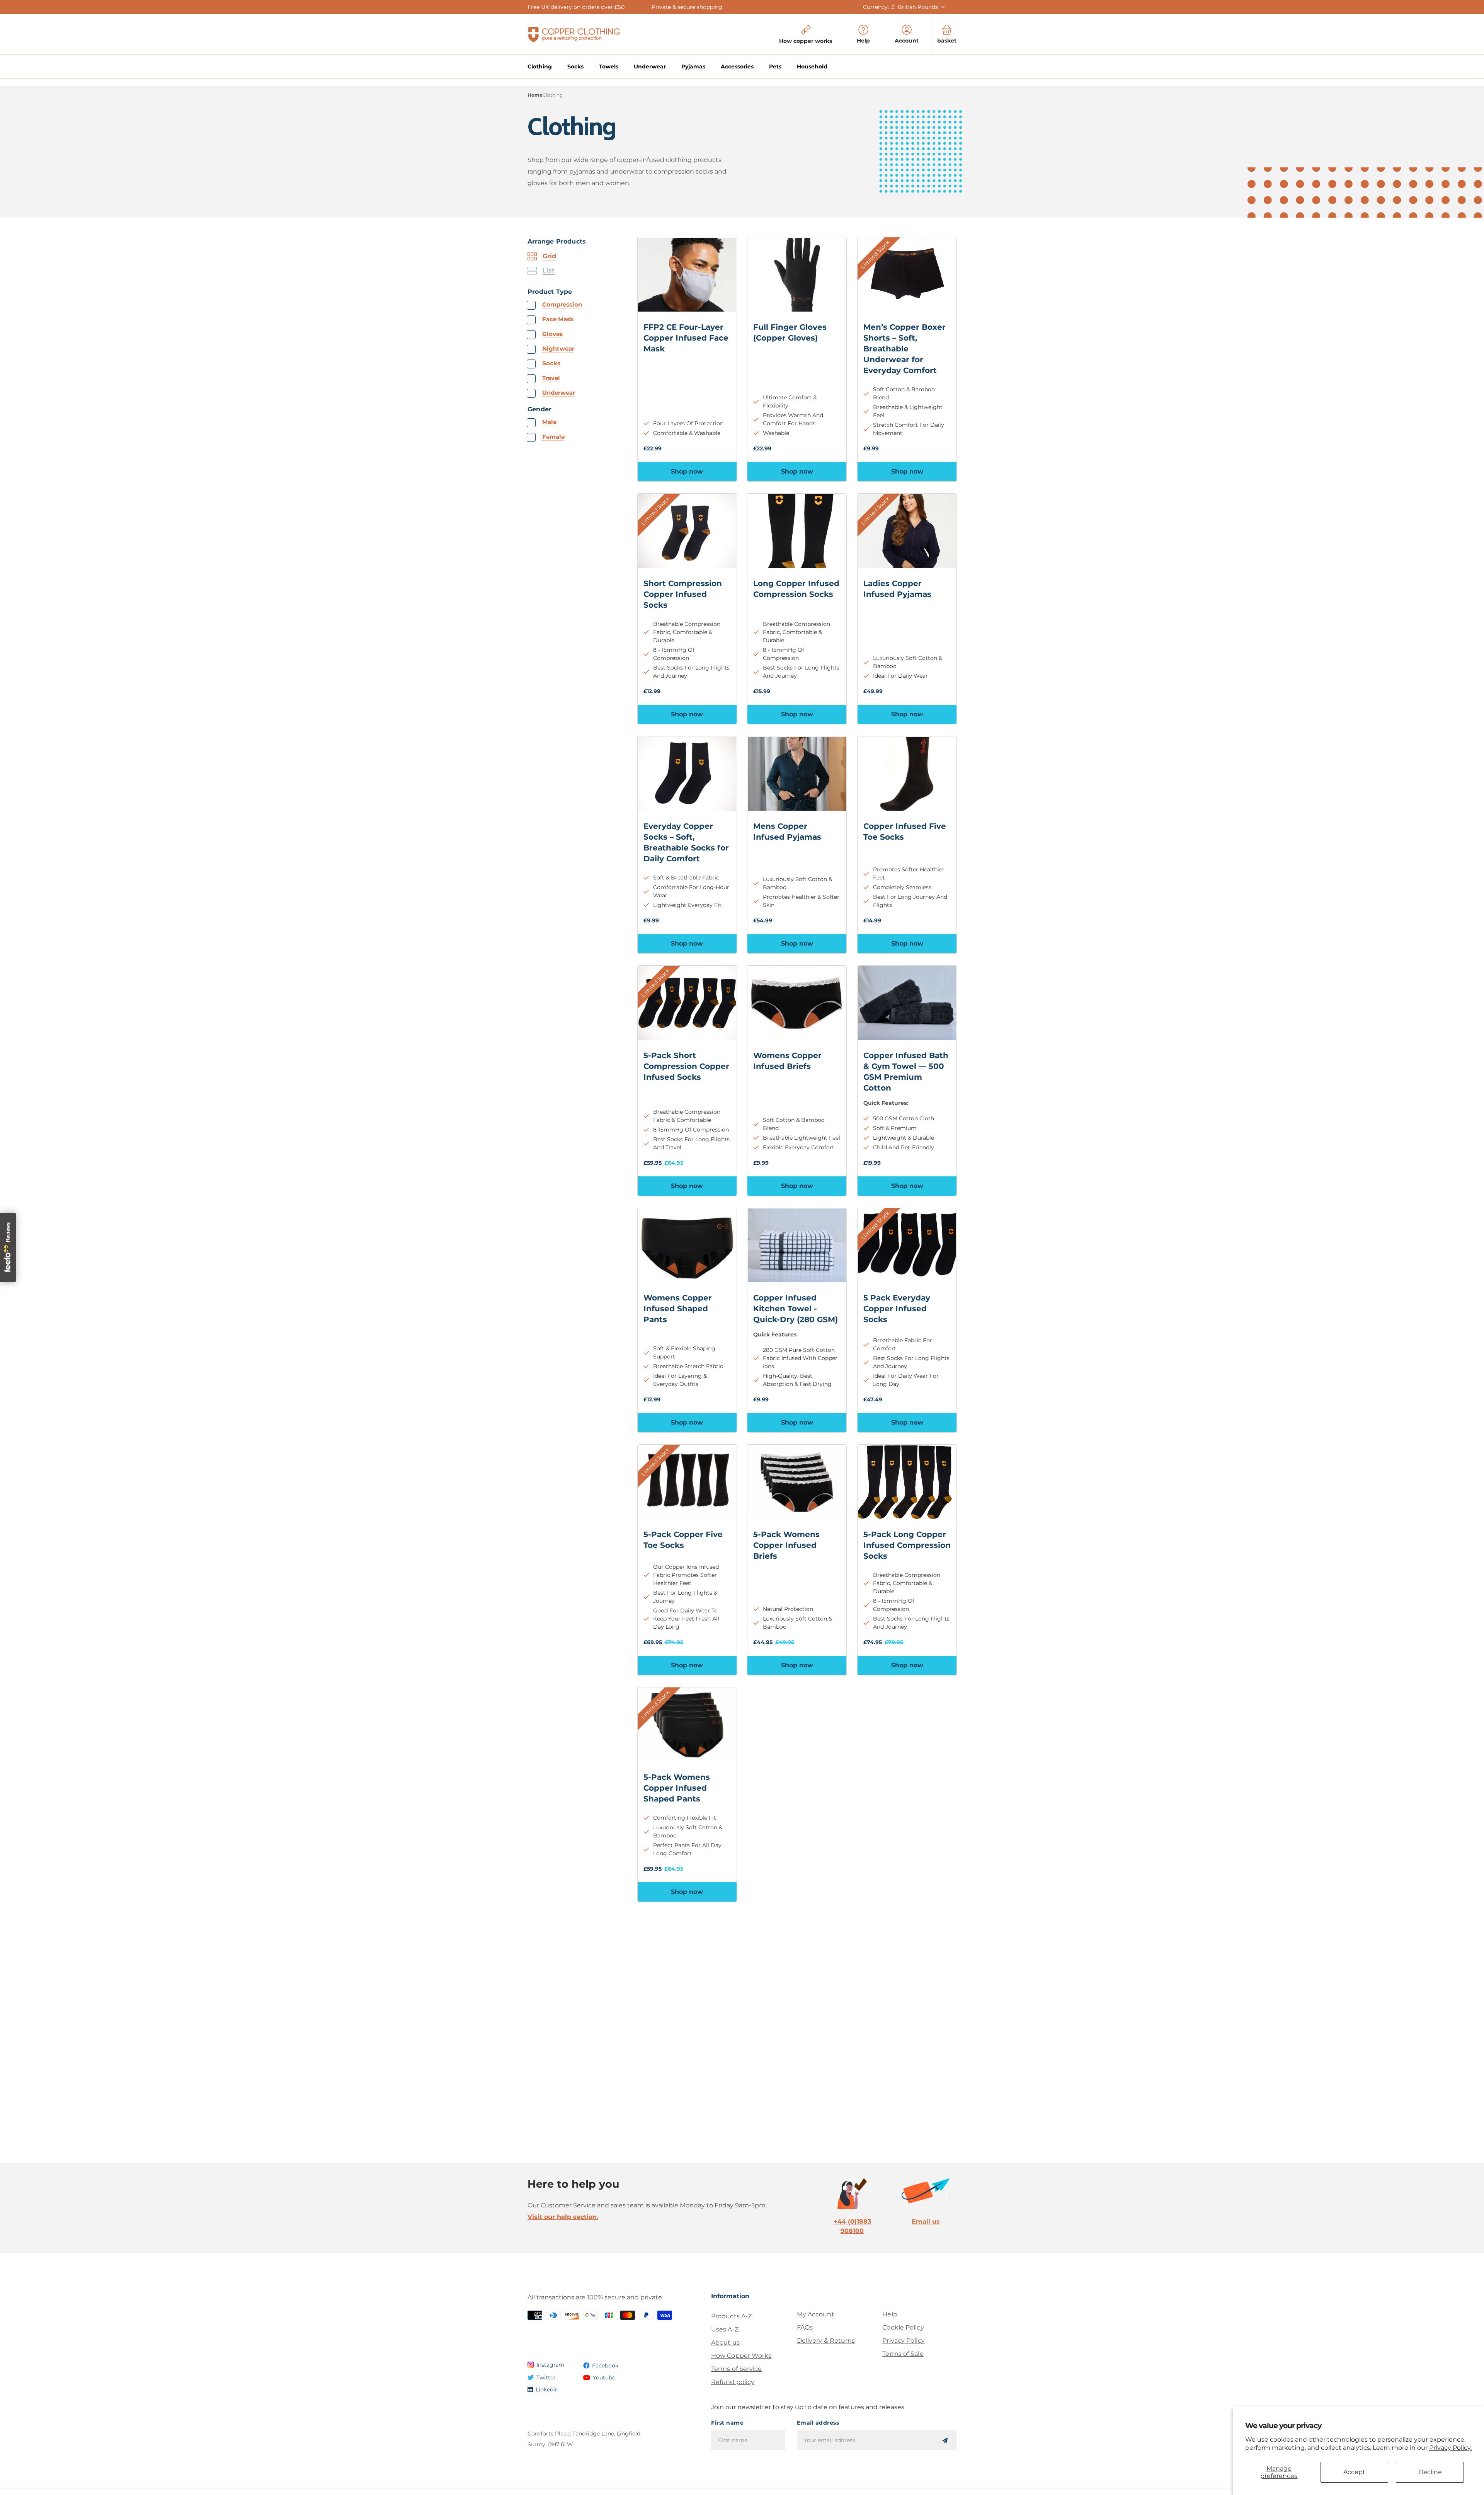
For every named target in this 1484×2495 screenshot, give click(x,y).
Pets (775, 66)
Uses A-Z (725, 2329)
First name (727, 2423)
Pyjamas (693, 66)
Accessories (737, 66)
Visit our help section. (563, 2217)
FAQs (805, 2327)
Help (890, 2314)
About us (725, 2342)
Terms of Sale (903, 2354)
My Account (816, 2314)
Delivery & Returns (826, 2341)
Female (553, 437)
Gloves (552, 334)
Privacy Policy (903, 2341)
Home (535, 95)
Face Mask (558, 319)
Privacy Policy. (1450, 2448)
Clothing (540, 66)
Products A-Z (731, 2316)
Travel (551, 378)
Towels (609, 66)
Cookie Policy (903, 2327)
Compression (562, 304)
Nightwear (558, 349)
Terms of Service (737, 2369)
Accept (1354, 2472)
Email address (818, 2423)
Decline (1430, 2472)
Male (549, 422)
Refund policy (733, 2382)
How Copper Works (741, 2356)
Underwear (650, 66)
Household (812, 66)
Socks (575, 66)
